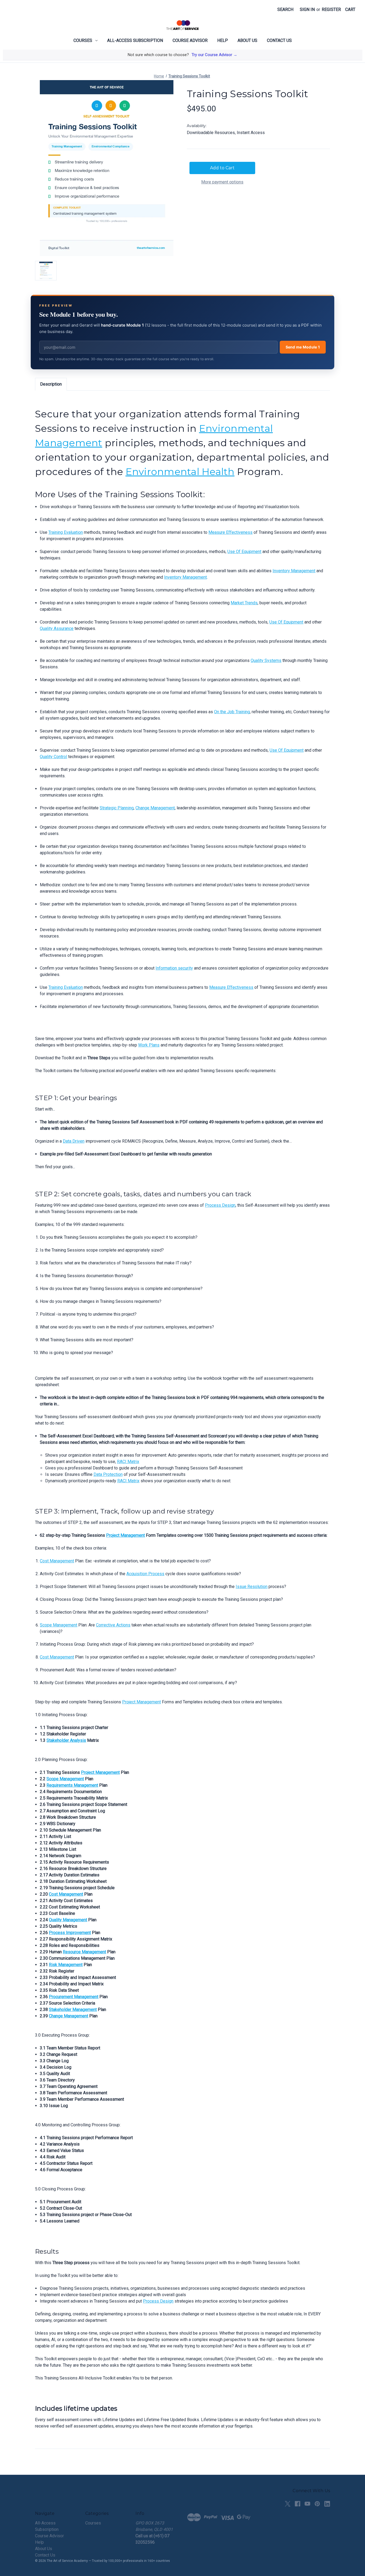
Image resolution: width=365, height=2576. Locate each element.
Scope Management (59, 1625)
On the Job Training (232, 712)
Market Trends (244, 603)
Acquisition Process (145, 1574)
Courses (83, 40)
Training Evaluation (66, 532)
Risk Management (66, 1965)
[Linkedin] (327, 2504)
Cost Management (57, 1561)
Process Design (220, 1205)
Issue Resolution (252, 1587)
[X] (288, 2504)
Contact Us (279, 40)
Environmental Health (180, 472)
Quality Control (53, 757)
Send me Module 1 (303, 347)
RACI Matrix (128, 1462)
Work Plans (149, 1045)
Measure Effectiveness (230, 532)
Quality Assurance (57, 628)
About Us (247, 40)
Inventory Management (294, 571)
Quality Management (68, 1920)
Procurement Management (74, 1997)
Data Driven (74, 1141)
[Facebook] (298, 2504)
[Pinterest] (317, 2504)
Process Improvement (70, 1933)
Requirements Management (72, 1785)
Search (285, 9)
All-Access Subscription (135, 40)
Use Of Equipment (244, 552)
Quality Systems (266, 660)
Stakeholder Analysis (66, 1740)
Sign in (307, 9)
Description (51, 384)
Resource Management (84, 1952)
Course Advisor (190, 40)
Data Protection (108, 1474)
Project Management (125, 1535)
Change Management (155, 808)
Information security (174, 968)
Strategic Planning (117, 808)
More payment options (222, 182)
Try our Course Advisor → (214, 55)
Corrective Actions (113, 1625)
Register (331, 9)
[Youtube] (307, 2504)
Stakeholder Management (73, 2010)
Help (223, 40)
